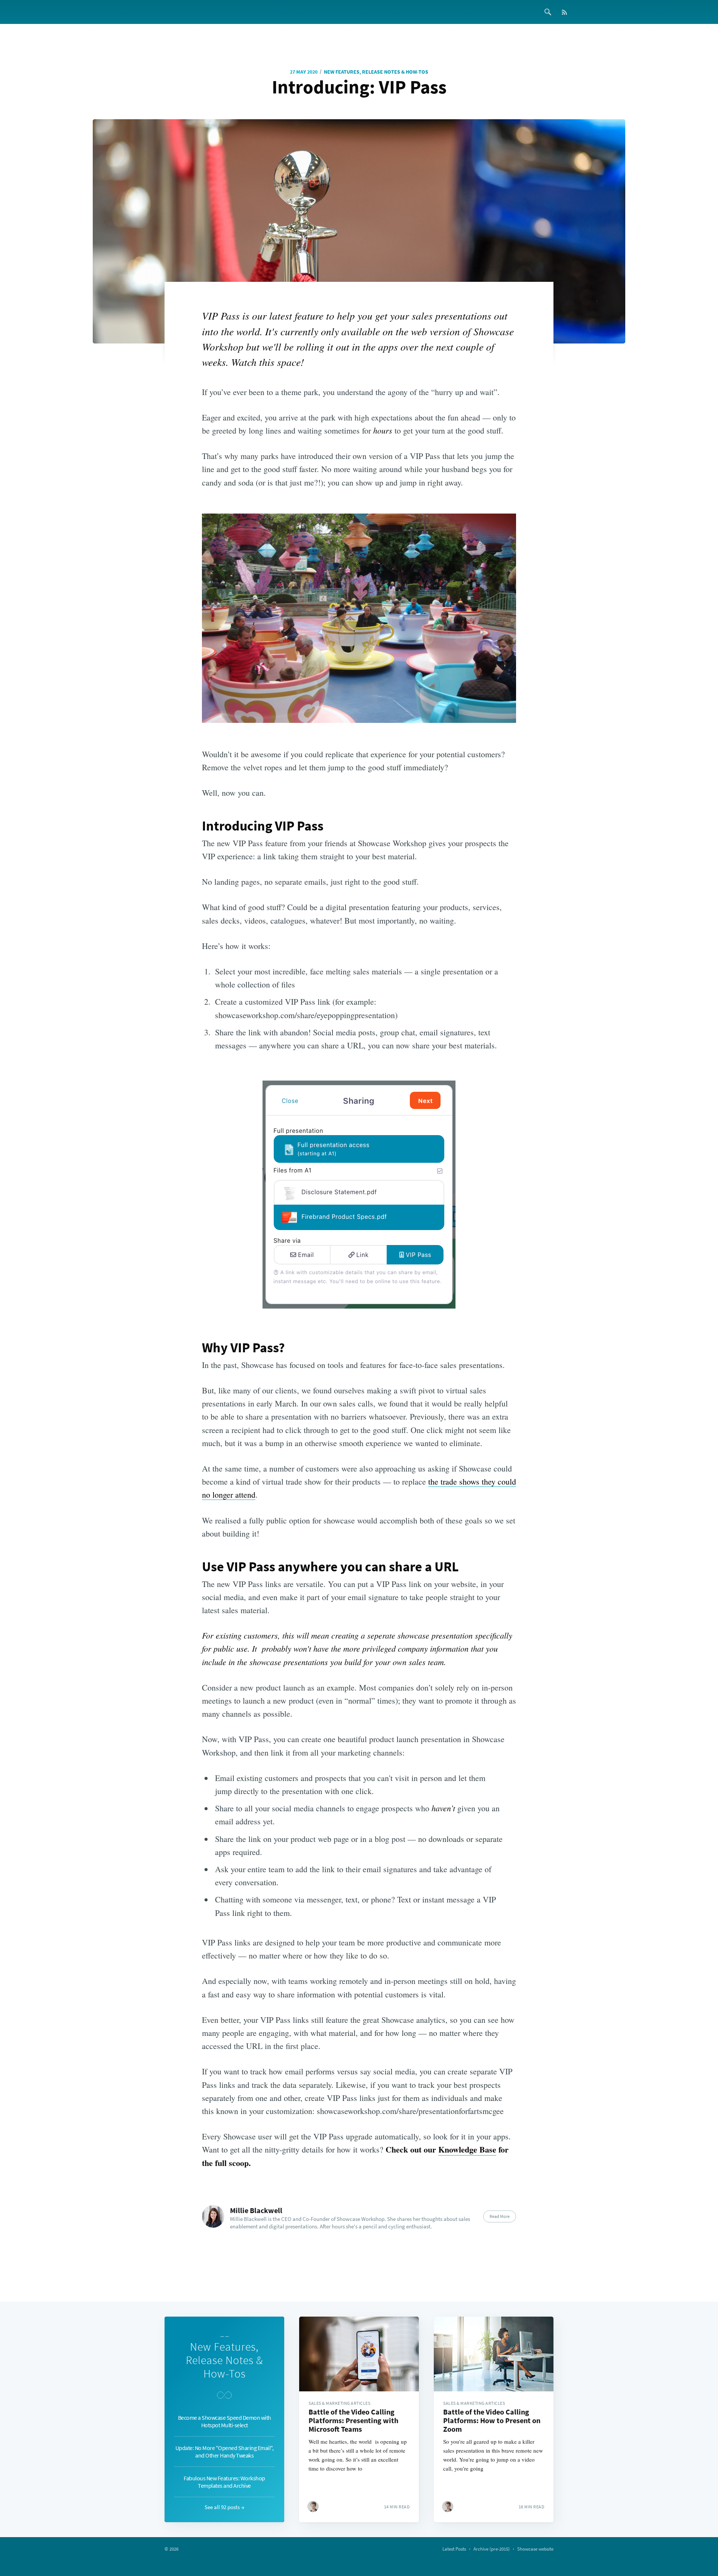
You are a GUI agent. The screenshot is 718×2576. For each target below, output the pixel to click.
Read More (500, 2216)
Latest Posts (454, 2549)
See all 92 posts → (224, 2507)
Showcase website (535, 2549)
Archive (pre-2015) (492, 2549)
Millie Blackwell (256, 2210)
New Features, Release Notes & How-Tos (376, 72)
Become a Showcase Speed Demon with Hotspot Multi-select (225, 2421)
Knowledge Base (467, 2149)
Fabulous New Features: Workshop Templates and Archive (224, 2482)
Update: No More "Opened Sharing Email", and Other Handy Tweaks (225, 2452)
